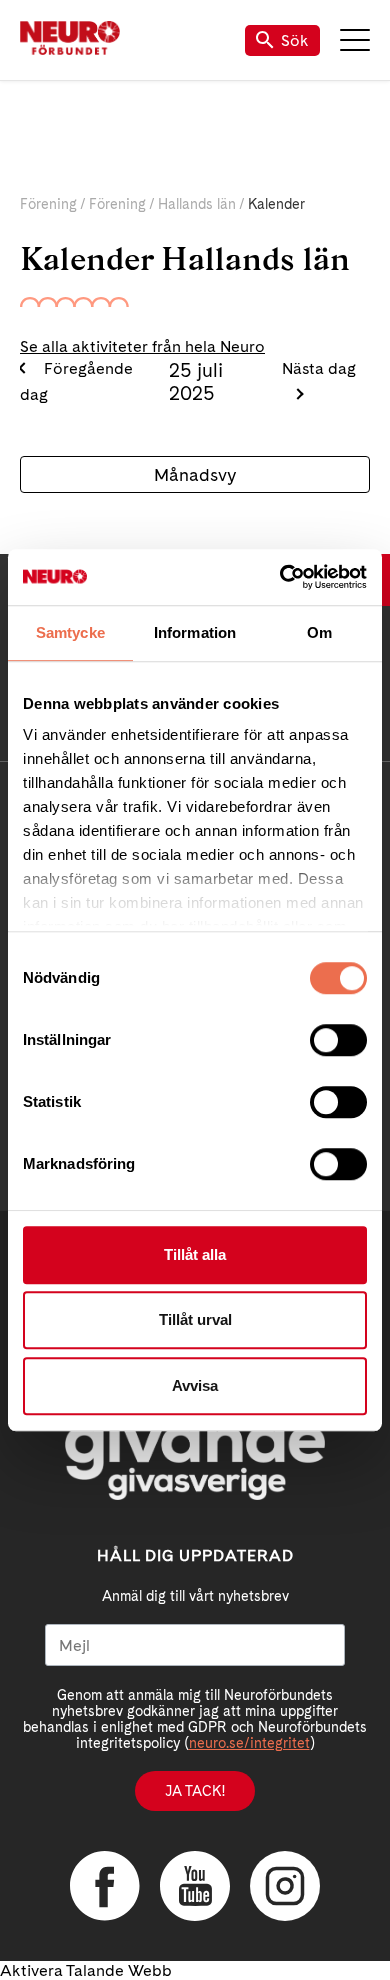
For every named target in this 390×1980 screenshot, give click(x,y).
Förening (48, 204)
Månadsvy (195, 474)
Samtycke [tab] (70, 632)
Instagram (285, 1886)
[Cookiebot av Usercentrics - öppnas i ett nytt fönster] (280, 577)
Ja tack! (195, 1791)
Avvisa (195, 1385)
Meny (355, 40)
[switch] (338, 1040)
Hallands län (197, 204)
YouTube (195, 1886)
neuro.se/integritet (249, 1743)
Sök (295, 40)
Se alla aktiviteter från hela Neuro (142, 346)
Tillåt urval (195, 1319)
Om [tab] (319, 632)
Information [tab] (195, 632)
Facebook (105, 1886)
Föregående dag (76, 381)
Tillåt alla (195, 1254)
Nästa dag (319, 368)
